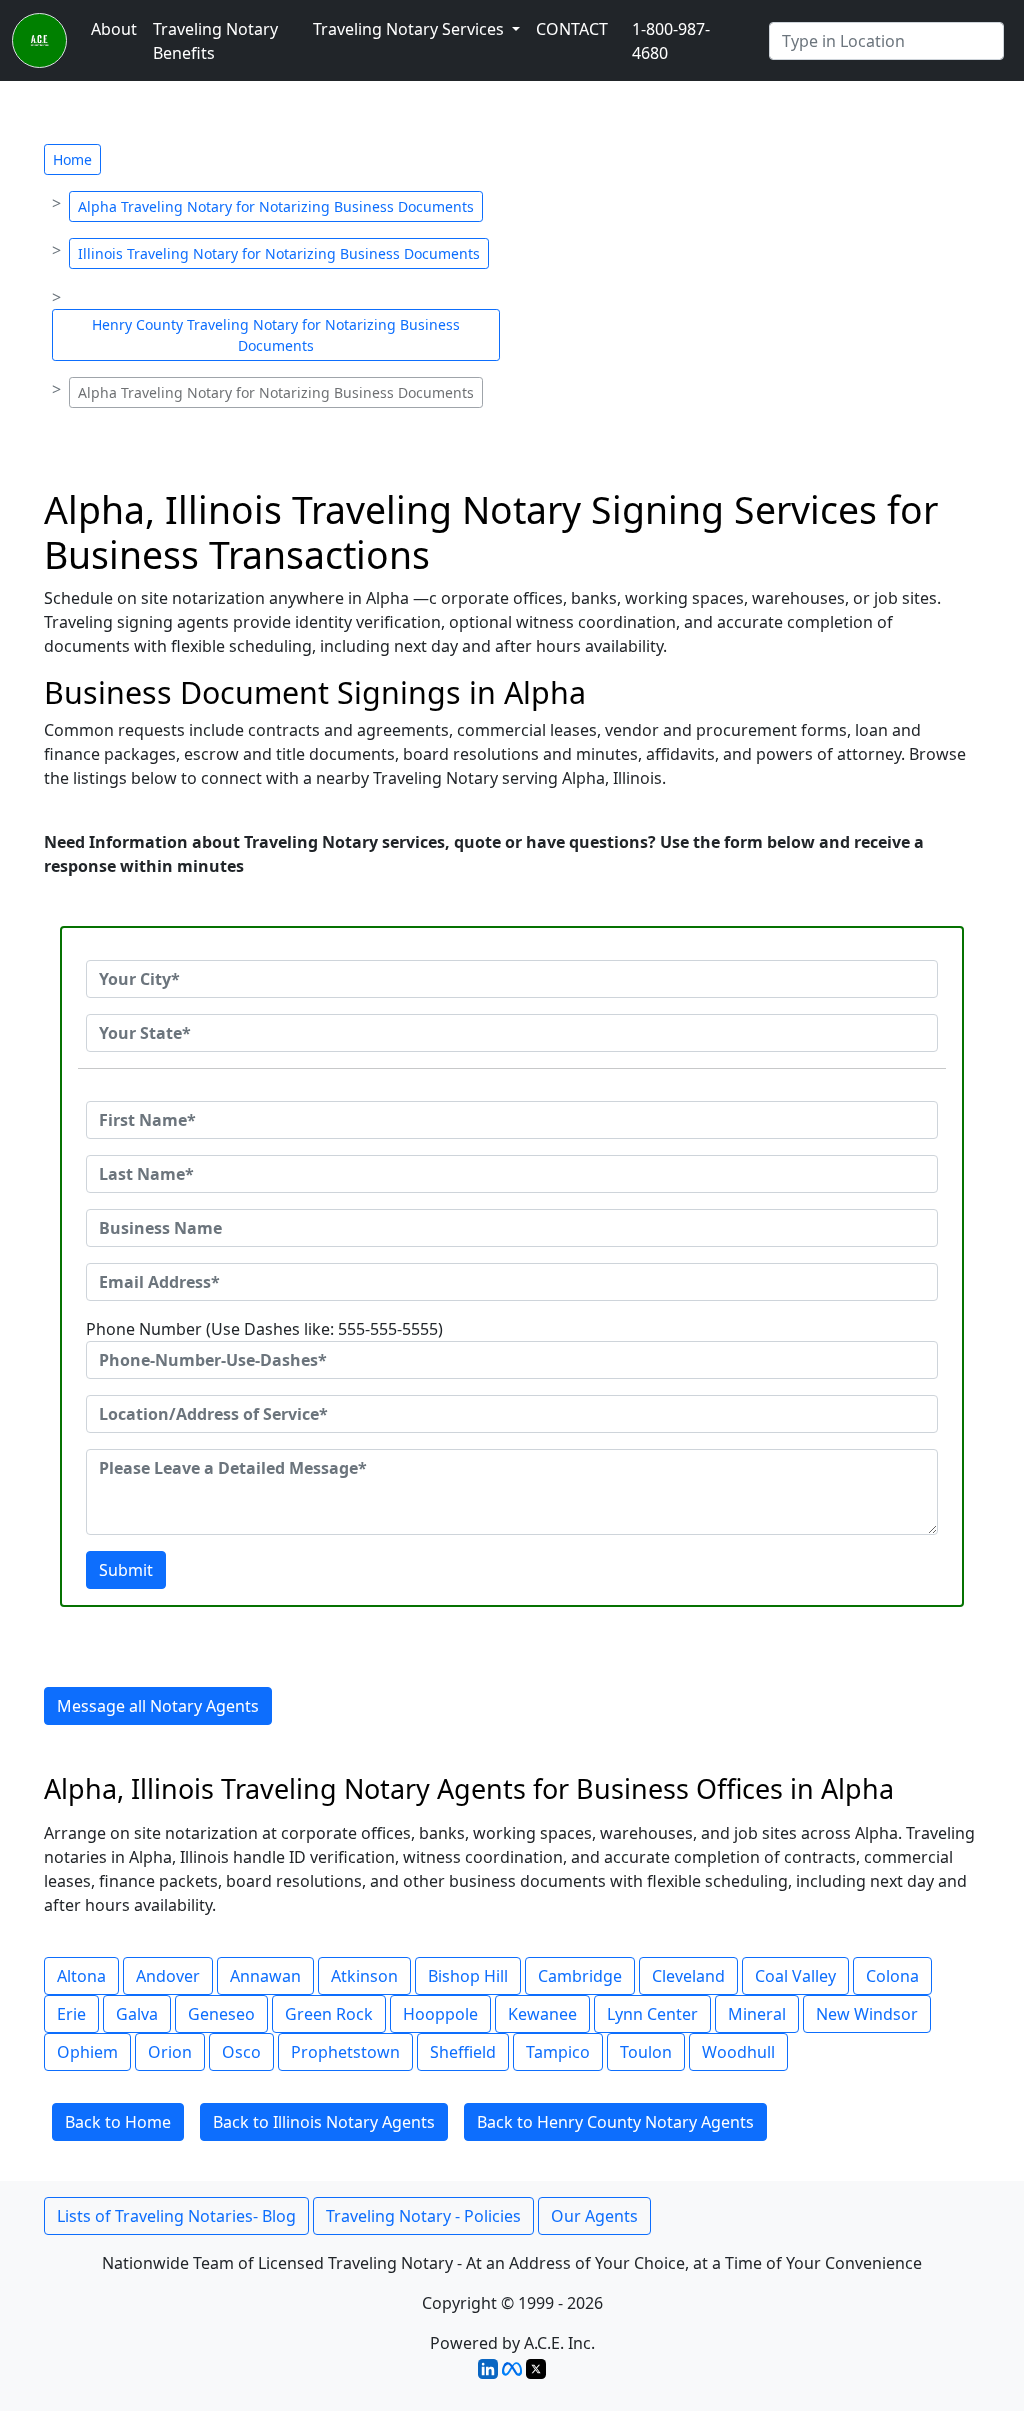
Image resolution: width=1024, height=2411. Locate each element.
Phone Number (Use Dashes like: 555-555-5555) (264, 1329)
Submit (126, 1570)
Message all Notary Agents (158, 1706)
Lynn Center (652, 2014)
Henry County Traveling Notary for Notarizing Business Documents (276, 335)
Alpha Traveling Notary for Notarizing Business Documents (276, 206)
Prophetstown (345, 2052)
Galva (137, 2014)
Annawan (265, 1976)
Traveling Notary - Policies (423, 2216)
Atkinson (364, 1976)
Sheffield (463, 2052)
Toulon (646, 2052)
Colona (892, 1976)
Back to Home (118, 2122)
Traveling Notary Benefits (215, 41)
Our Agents (594, 2216)
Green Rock (329, 2014)
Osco (241, 2052)
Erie (71, 2014)
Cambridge (580, 1976)
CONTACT (572, 29)
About (114, 29)
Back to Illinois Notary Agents (324, 2122)
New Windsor (867, 2014)
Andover (168, 1976)
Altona (81, 1976)
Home (72, 159)
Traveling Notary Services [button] (410, 29)
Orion (170, 2052)
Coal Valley (795, 1976)
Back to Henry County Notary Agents (615, 2122)
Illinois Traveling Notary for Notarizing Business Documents (279, 253)
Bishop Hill (468, 1976)
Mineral (757, 2014)
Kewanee (542, 2014)
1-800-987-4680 (671, 41)
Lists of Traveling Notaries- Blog (176, 2216)
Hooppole (440, 2014)
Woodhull (738, 2052)
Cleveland (688, 1976)
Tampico (558, 2052)
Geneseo (221, 2014)
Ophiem (87, 2052)
